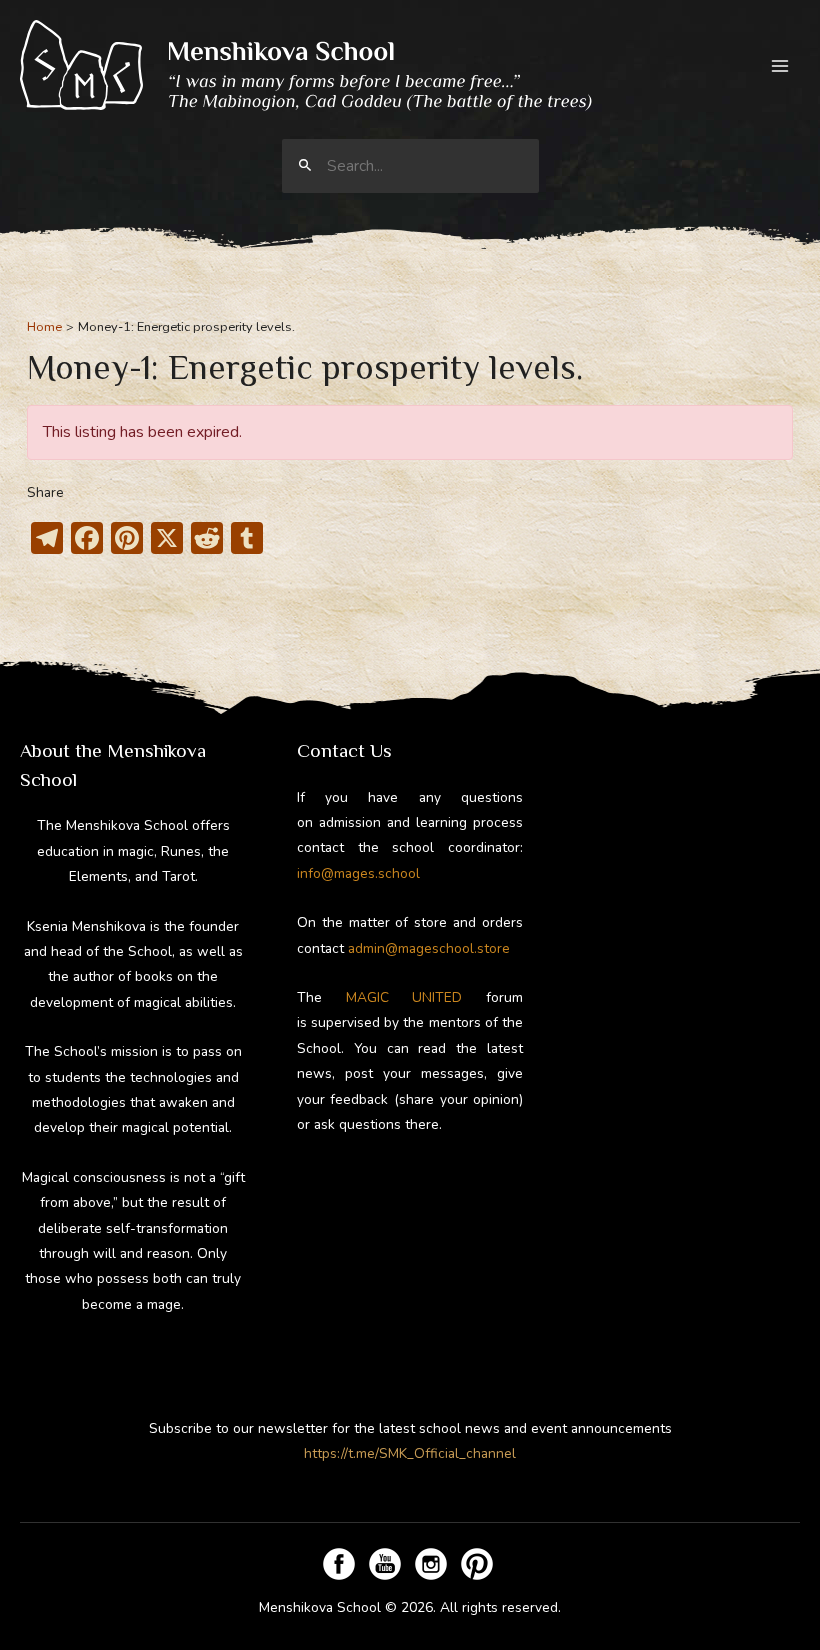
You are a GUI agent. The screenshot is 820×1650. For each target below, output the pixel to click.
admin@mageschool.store (429, 948)
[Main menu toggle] (780, 65)
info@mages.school (358, 873)
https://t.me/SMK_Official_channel (410, 1453)
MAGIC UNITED (404, 997)
